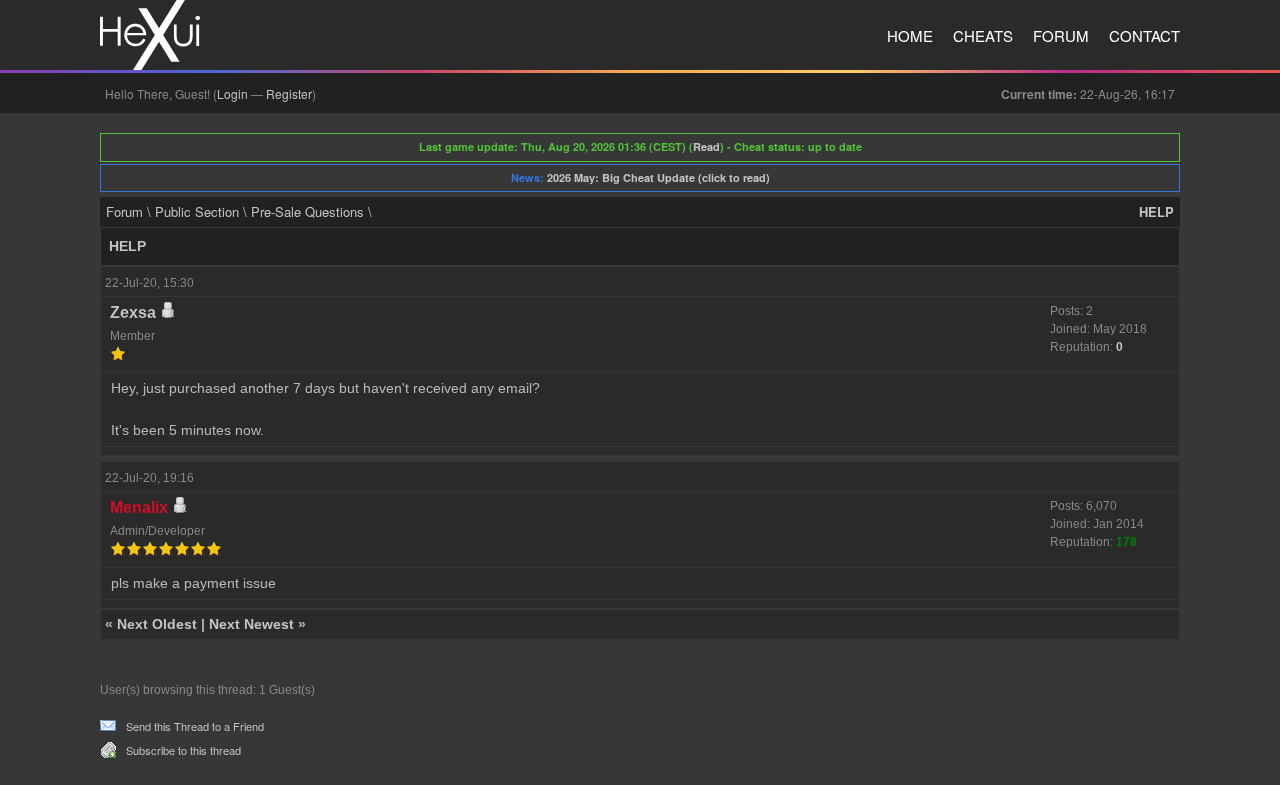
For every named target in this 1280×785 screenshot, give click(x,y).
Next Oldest (157, 624)
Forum (1061, 35)
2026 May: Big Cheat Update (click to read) (658, 177)
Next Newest (251, 624)
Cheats (983, 35)
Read (706, 146)
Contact (1144, 35)
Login (232, 93)
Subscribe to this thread (183, 750)
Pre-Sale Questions (307, 211)
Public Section (197, 211)
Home (910, 35)
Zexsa (133, 312)
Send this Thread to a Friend (195, 726)
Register (289, 93)
